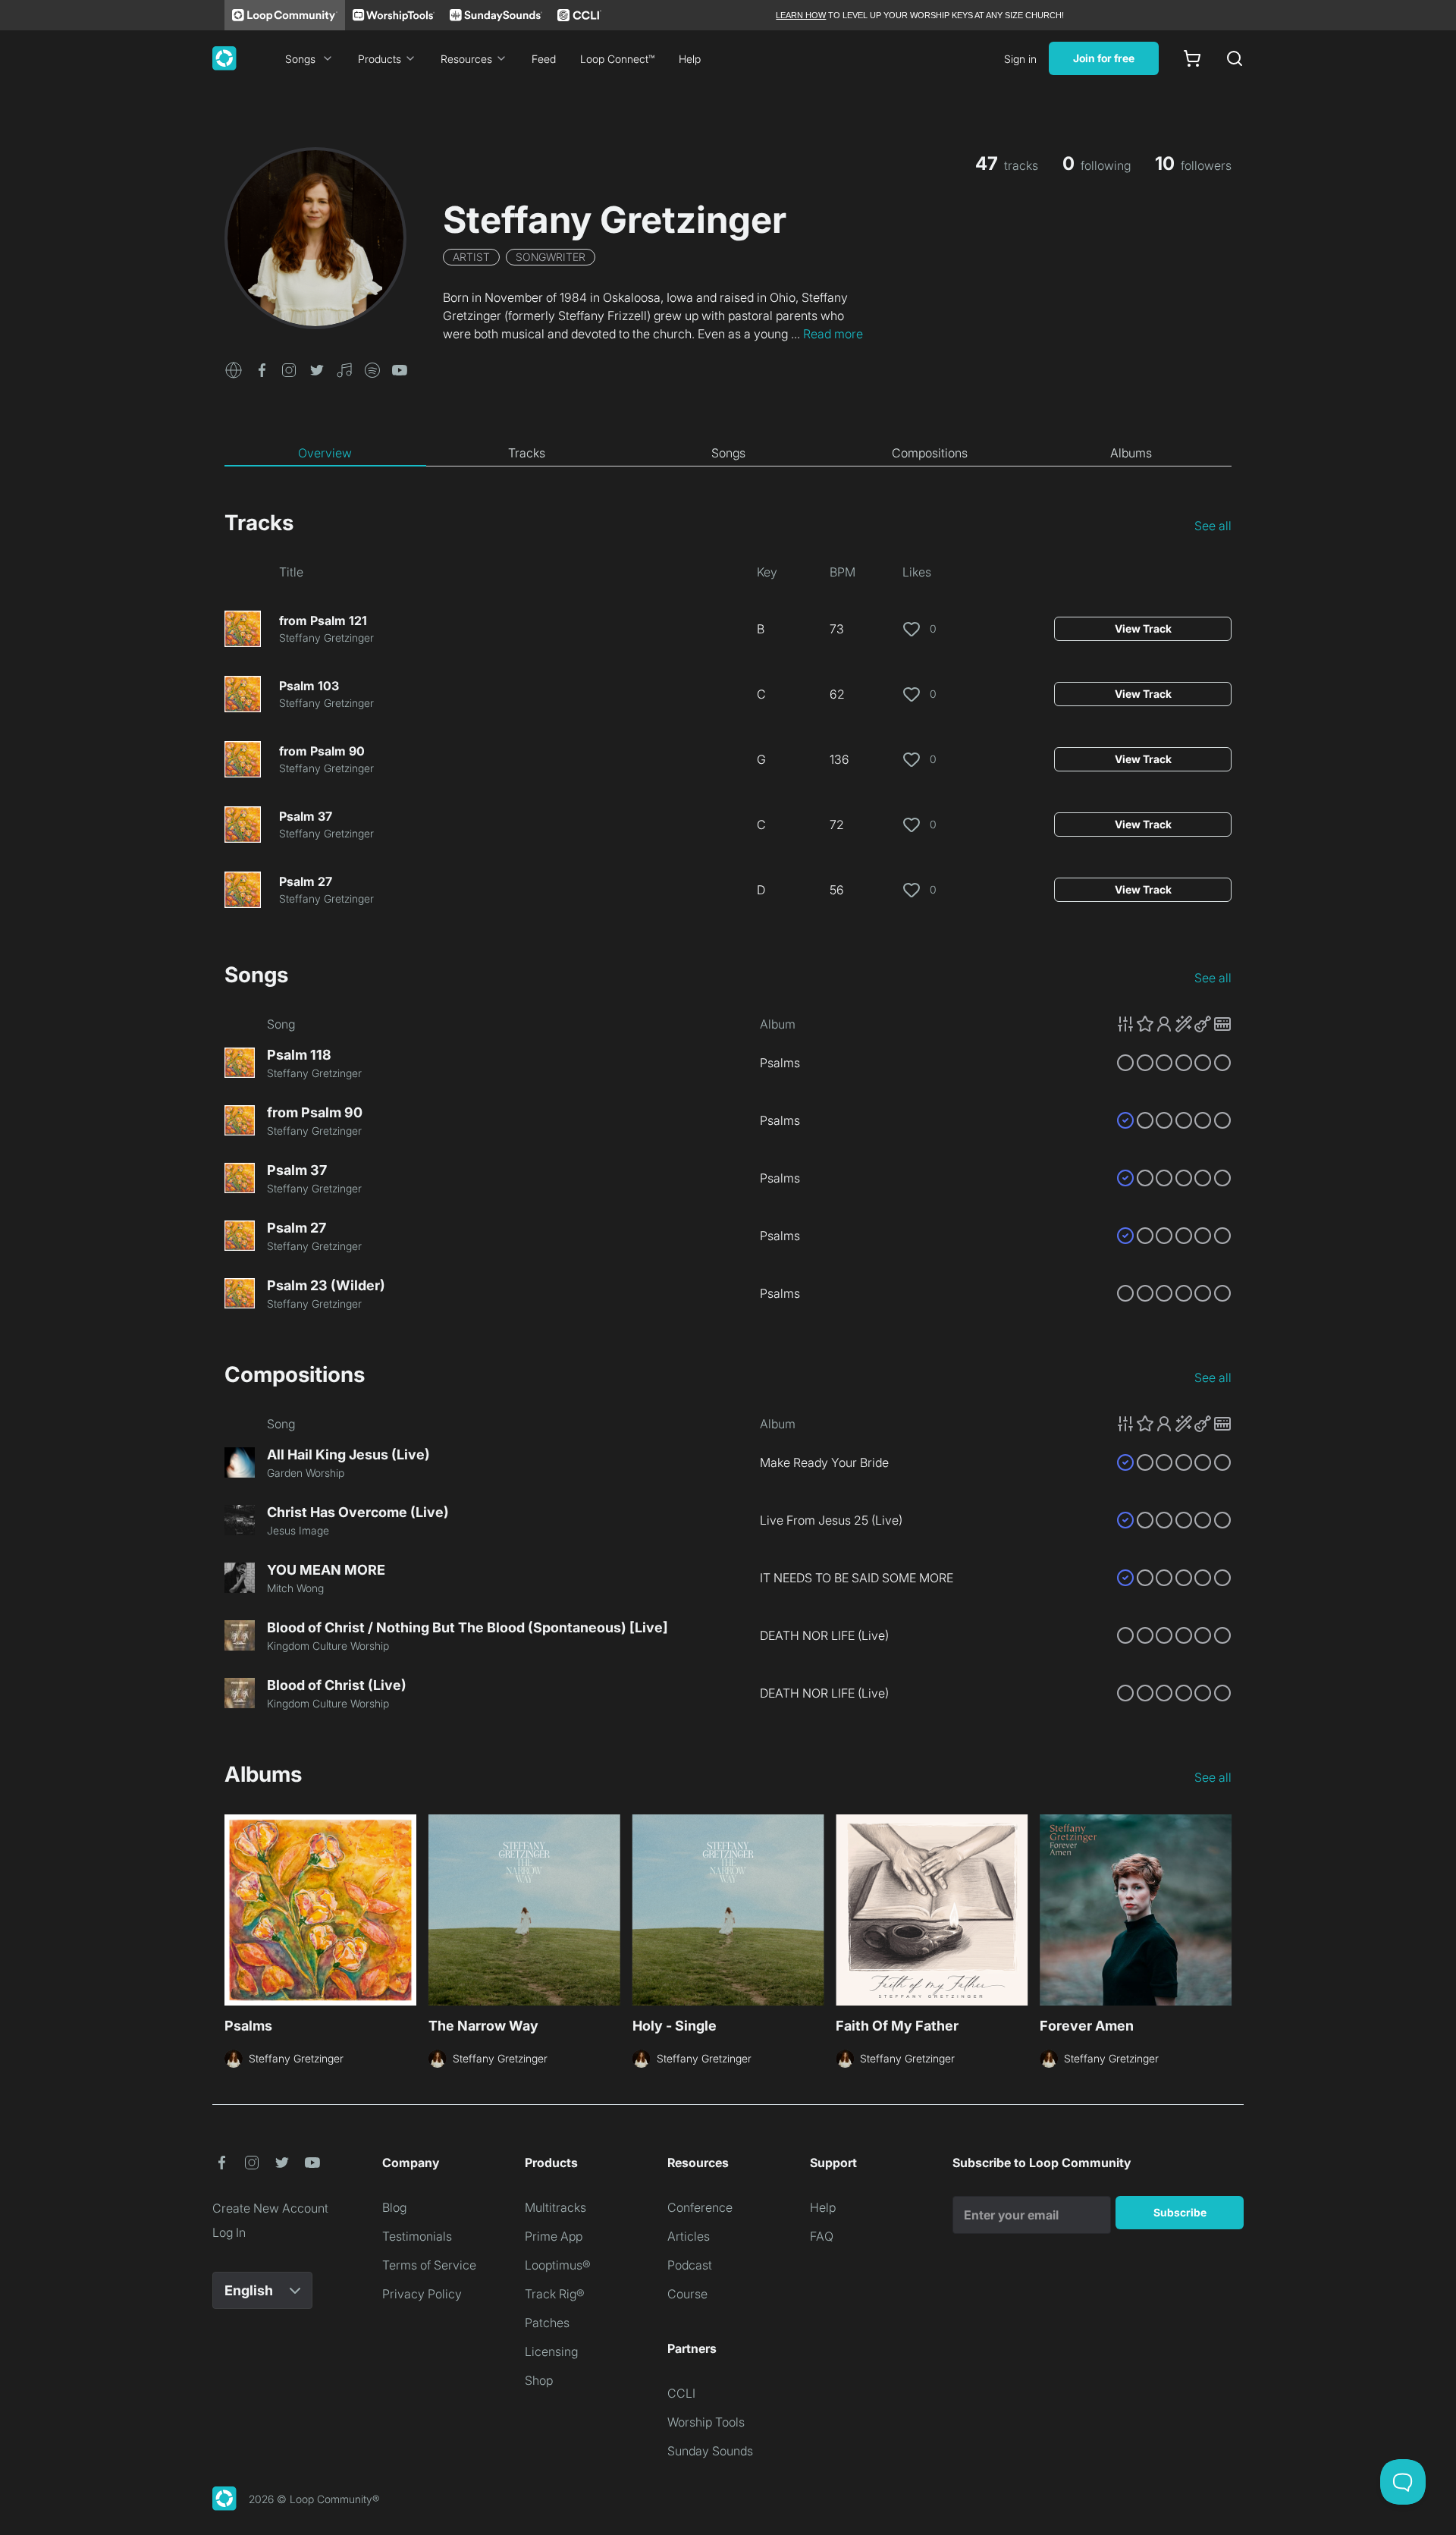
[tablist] (728, 454)
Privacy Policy (422, 2294)
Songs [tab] (728, 453)
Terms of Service (429, 2265)
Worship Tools (706, 2422)
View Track (1143, 628)
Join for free (1104, 58)
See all (1213, 526)
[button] (234, 369)
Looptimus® (558, 2265)
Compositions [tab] (930, 453)
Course (687, 2294)
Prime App (554, 2236)
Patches (547, 2323)
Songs (300, 59)
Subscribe (1180, 2212)
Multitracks (555, 2207)
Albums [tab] (1131, 453)
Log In (229, 2232)
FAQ (822, 2236)
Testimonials (417, 2236)
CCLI (681, 2393)
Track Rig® (555, 2294)
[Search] (1235, 58)
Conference (700, 2207)
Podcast (690, 2265)
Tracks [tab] (527, 453)
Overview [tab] (325, 453)
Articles (689, 2236)
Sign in (1020, 59)
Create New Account (270, 2208)
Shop (539, 2380)
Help (690, 59)
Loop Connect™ (617, 59)
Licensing (551, 2351)
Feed (544, 59)
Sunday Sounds (710, 2451)
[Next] (1222, 1908)
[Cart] (1192, 58)
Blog (394, 2207)
